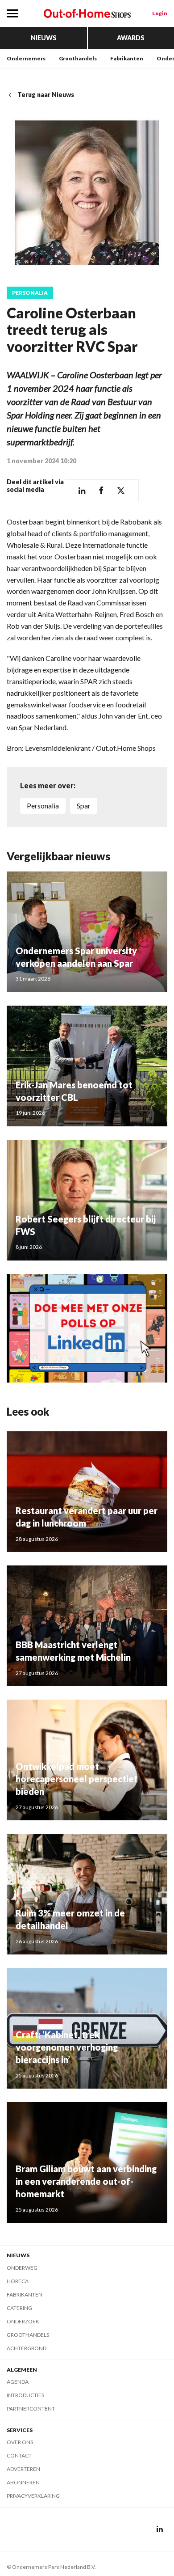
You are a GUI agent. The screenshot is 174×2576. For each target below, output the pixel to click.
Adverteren (23, 2469)
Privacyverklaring (33, 2496)
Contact (19, 2455)
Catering (19, 2308)
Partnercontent (31, 2409)
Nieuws (44, 38)
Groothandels (78, 58)
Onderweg (22, 2268)
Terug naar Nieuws (46, 95)
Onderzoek (23, 2321)
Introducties (25, 2395)
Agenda (18, 2382)
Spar (84, 806)
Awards (131, 38)
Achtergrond (27, 2348)
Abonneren (23, 2482)
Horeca (18, 2281)
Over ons (20, 2442)
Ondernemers (26, 58)
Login (160, 13)
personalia (43, 806)
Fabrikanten (127, 58)
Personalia (30, 293)
